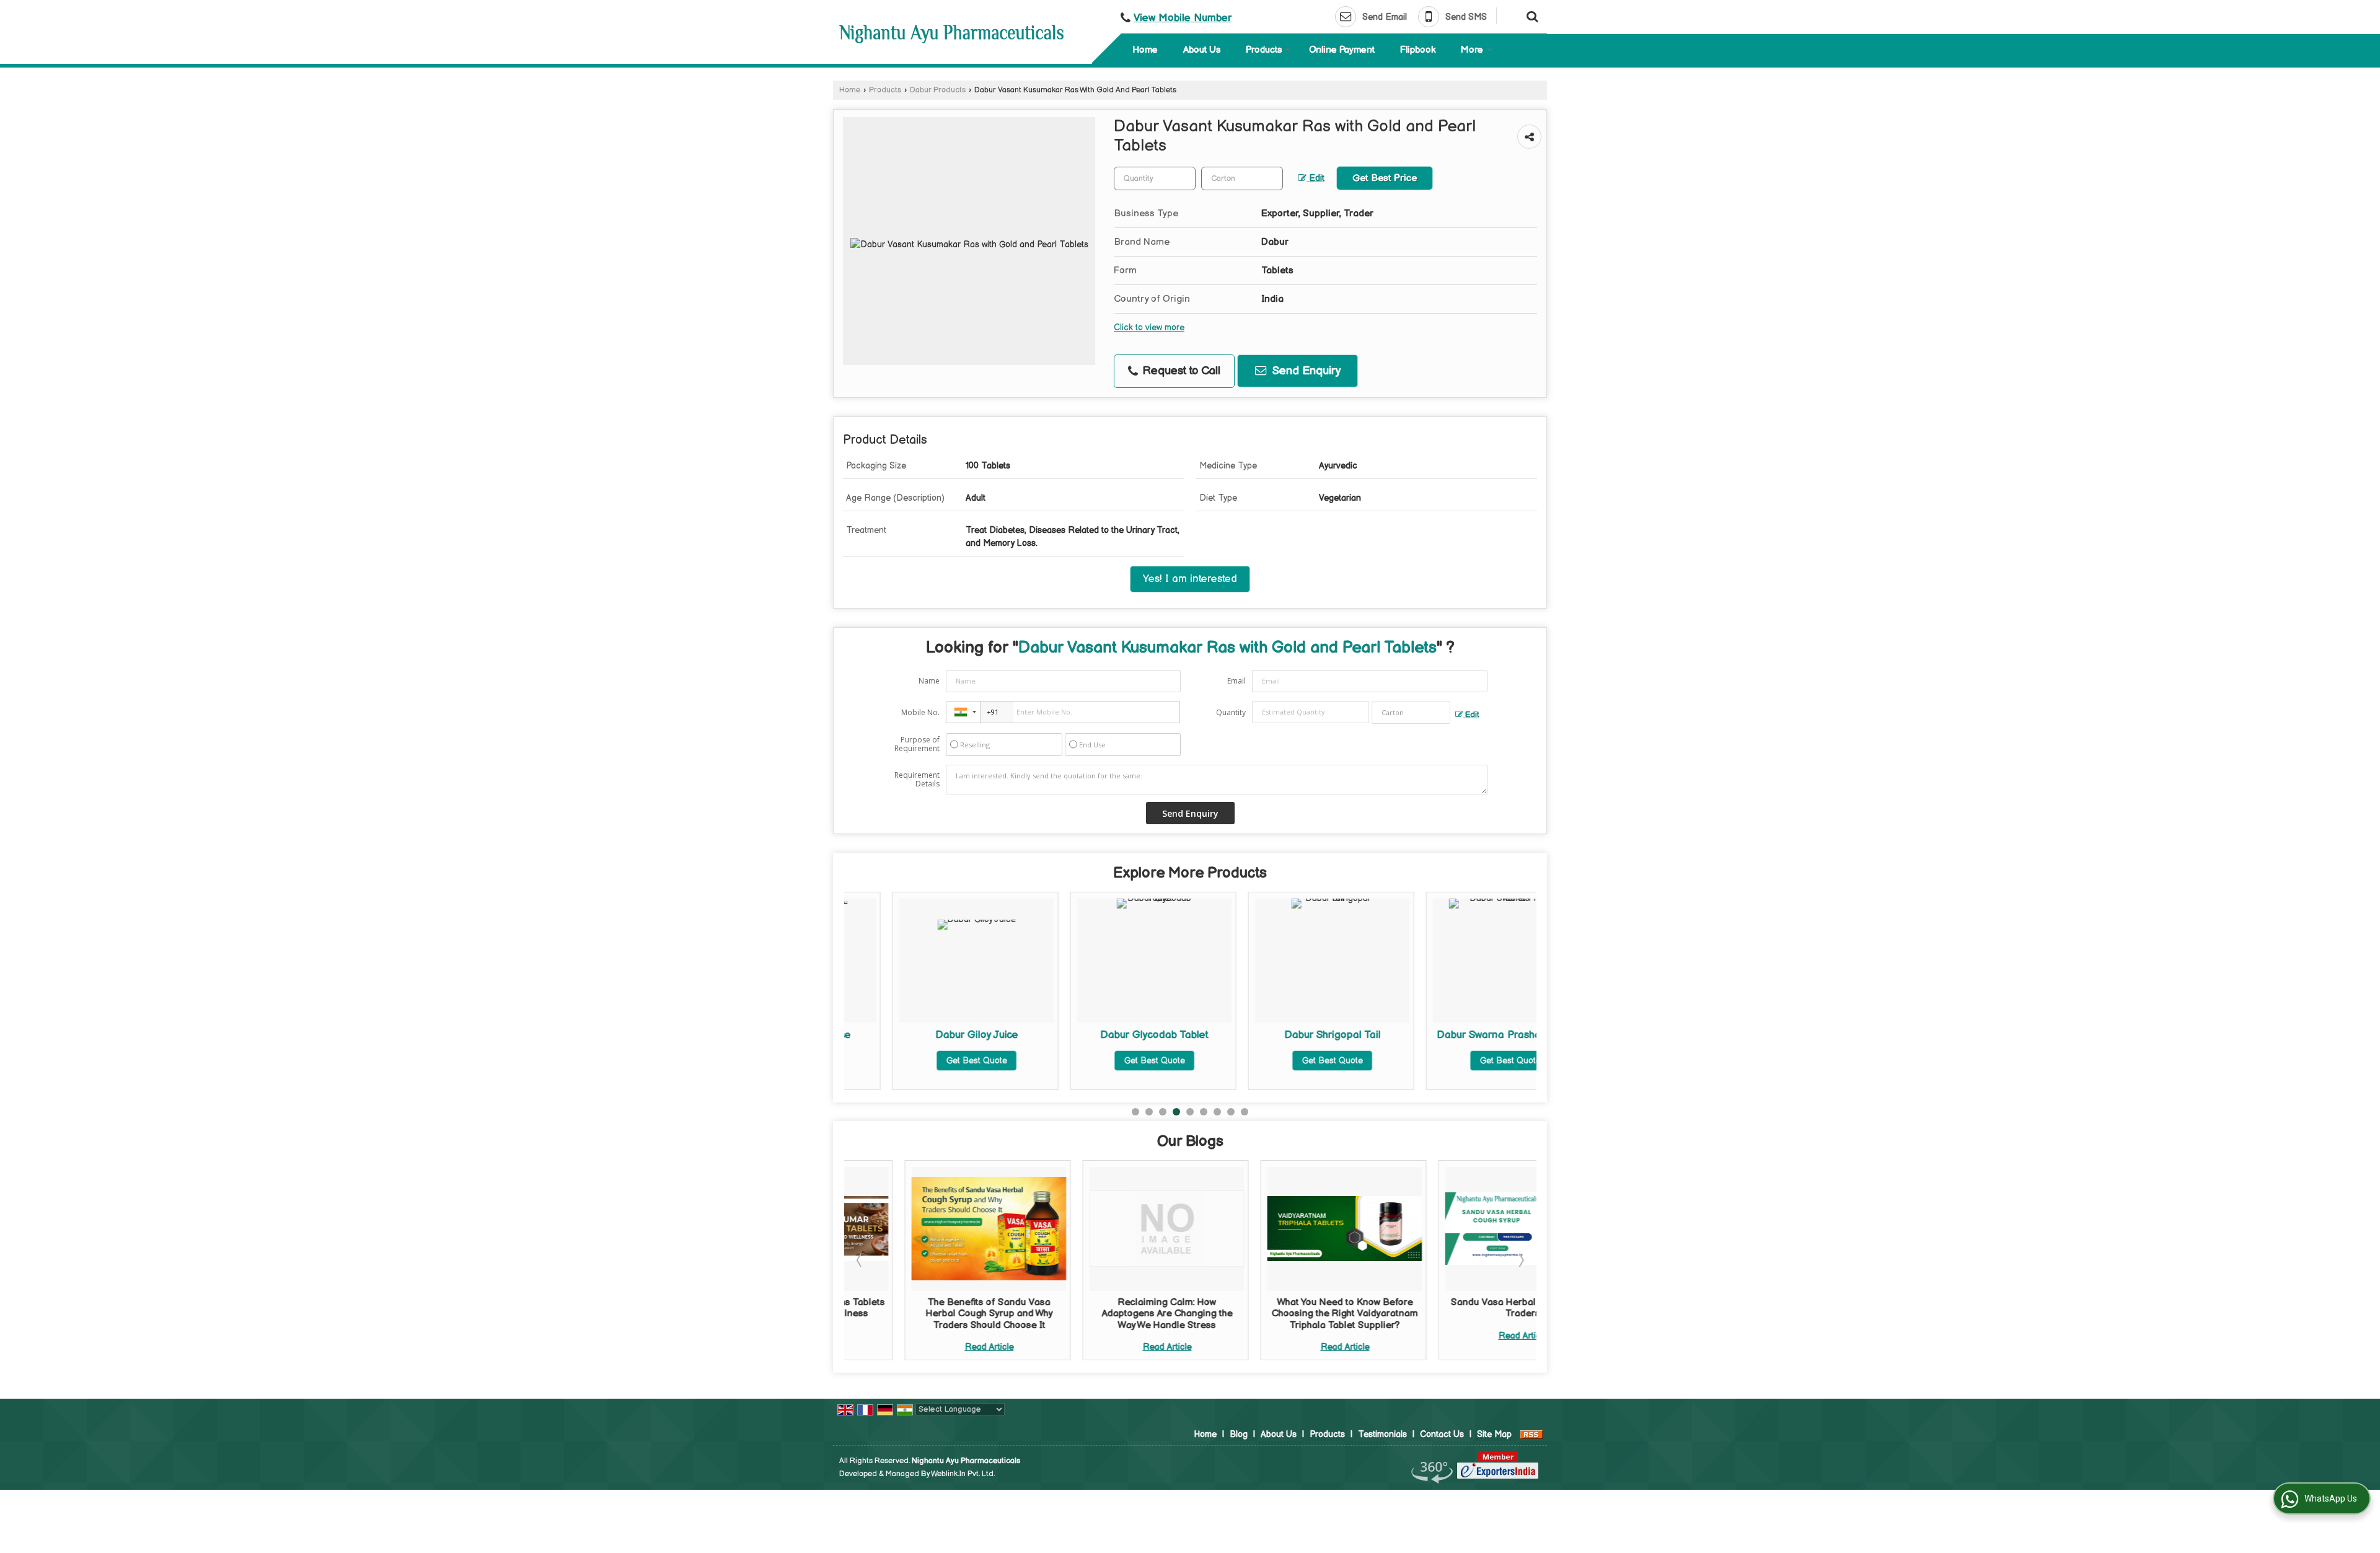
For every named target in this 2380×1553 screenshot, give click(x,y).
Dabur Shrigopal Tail (1284, 1035)
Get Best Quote (928, 1061)
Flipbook (1418, 50)
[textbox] (1242, 178)
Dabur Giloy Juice (928, 1035)
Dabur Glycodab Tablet (1106, 1035)
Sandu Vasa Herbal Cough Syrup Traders (1462, 1308)
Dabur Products (938, 90)
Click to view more (1149, 328)
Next (1520, 1260)
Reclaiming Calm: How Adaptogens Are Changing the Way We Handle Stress (1106, 1314)
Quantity (1231, 712)
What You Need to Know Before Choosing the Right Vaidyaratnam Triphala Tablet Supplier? (1284, 1314)
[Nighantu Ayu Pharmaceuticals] (951, 34)
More (1472, 50)
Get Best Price (1385, 178)
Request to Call (1180, 371)
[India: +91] (963, 712)
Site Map (1494, 1434)
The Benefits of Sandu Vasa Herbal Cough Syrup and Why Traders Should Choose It (928, 1314)
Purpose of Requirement (917, 744)
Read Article (928, 1347)
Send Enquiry (1305, 371)
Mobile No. (920, 712)
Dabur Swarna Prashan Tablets (1462, 1035)
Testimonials (1382, 1434)
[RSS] (1532, 1434)
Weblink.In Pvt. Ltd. (963, 1474)
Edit (1316, 178)
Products (1264, 50)
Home (1145, 50)
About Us (1202, 50)
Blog (1239, 1434)
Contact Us (1442, 1434)
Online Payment (1342, 50)
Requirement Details (917, 780)
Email (1236, 681)
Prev (860, 1260)
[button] (1183, 18)
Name (929, 681)
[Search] (1531, 15)
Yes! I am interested (1190, 579)
